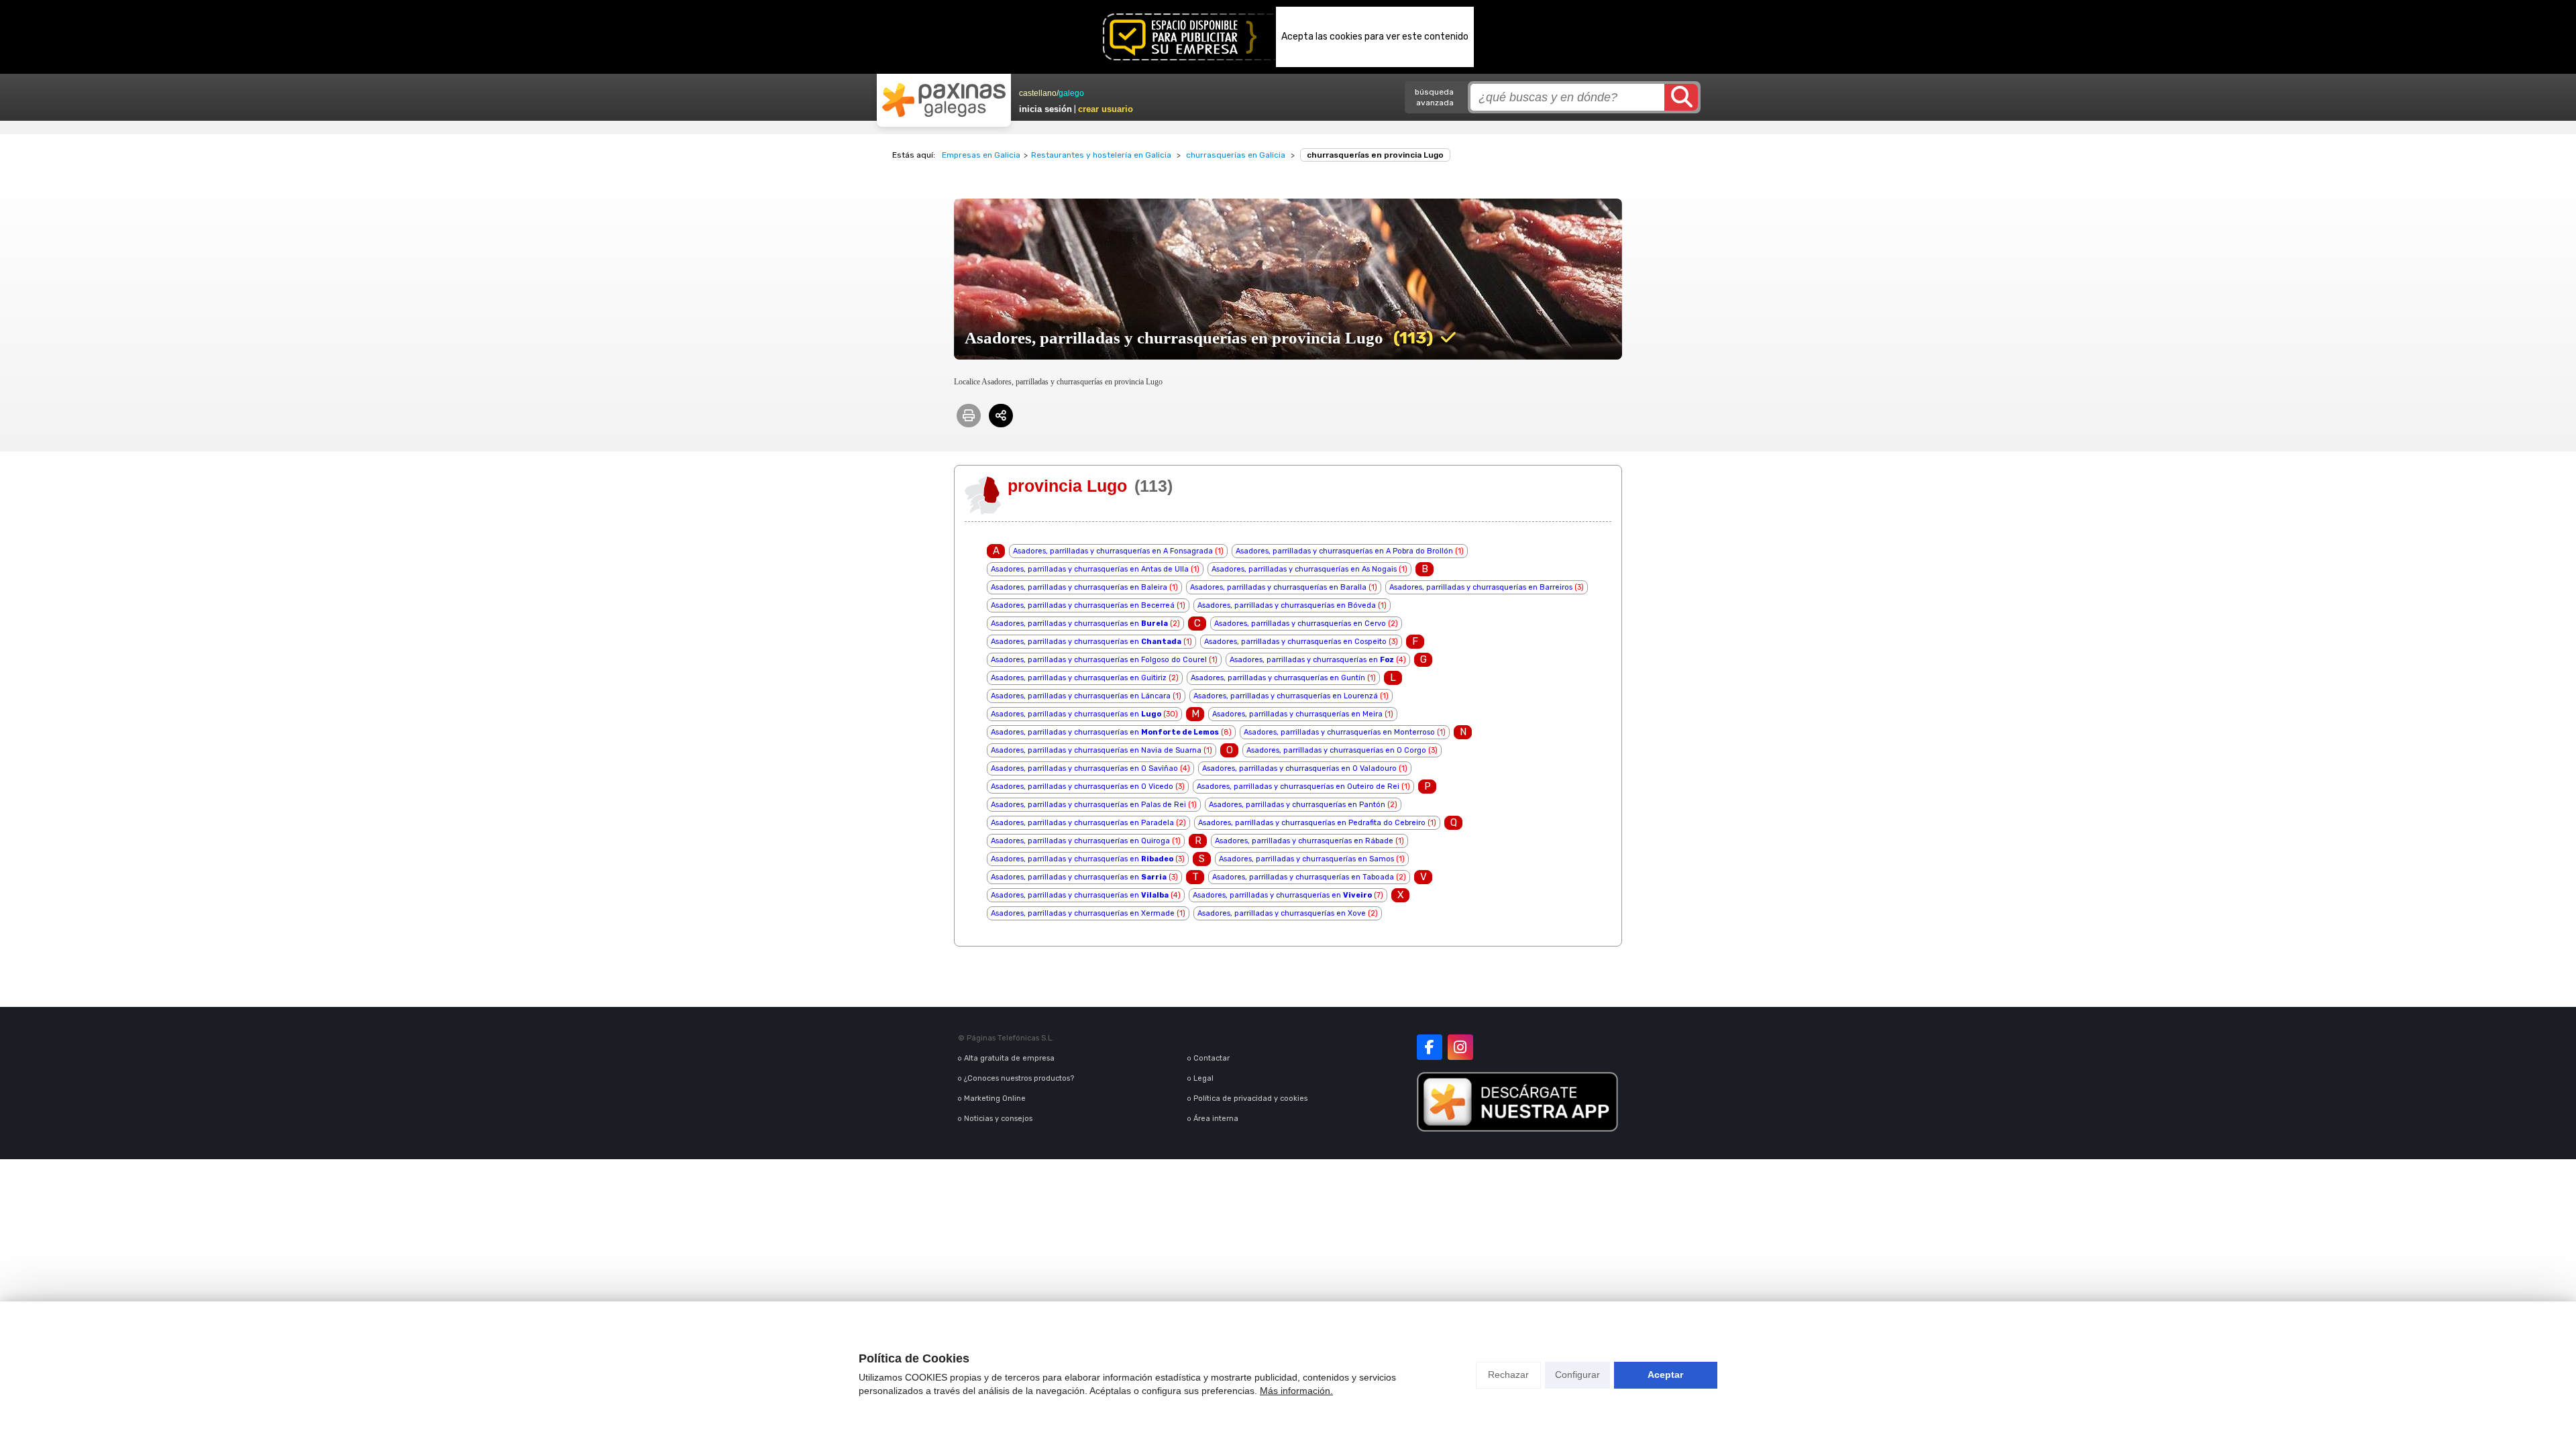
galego (1071, 93)
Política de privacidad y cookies (1250, 1098)
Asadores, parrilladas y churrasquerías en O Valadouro (1299, 768)
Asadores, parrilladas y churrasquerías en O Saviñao (1084, 768)
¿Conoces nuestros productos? (1019, 1078)
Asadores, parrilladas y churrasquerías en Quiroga (1080, 841)
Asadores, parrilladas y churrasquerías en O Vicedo (1082, 787)
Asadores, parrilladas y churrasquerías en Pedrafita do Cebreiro (1312, 823)
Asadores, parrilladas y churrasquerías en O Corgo (1336, 750)
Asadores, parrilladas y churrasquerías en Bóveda (1287, 605)
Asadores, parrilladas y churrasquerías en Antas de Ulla (1090, 569)
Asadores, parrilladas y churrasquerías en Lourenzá (1286, 696)
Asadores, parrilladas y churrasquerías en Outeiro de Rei (1298, 787)
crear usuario (1106, 109)
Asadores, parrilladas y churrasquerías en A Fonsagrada (1113, 551)
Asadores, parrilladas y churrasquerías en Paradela (1082, 823)
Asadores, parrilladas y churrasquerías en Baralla (1278, 587)
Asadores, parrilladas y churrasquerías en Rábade (1304, 841)
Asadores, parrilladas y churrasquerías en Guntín (1278, 678)
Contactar (1212, 1058)
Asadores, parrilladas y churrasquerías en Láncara (1081, 696)
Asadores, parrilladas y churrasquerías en (1079, 624)
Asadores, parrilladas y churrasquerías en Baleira (1079, 587)
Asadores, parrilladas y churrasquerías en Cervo (1300, 624)
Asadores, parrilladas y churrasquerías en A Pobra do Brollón (1344, 551)
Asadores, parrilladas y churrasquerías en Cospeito (1295, 642)
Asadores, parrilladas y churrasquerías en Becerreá (1083, 605)
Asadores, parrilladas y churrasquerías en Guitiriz (1079, 678)
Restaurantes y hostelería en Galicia (1101, 155)
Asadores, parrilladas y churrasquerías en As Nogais (1304, 569)
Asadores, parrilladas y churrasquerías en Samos (1306, 859)
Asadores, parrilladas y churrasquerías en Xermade (1083, 913)
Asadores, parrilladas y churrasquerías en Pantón (1297, 805)
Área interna (1216, 1119)
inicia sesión (1045, 109)
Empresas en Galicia (981, 155)
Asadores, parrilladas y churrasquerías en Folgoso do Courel (1099, 660)
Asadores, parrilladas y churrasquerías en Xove (1282, 913)
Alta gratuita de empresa (1009, 1058)
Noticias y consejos (998, 1119)
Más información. (1296, 1391)
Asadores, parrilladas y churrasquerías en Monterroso (1339, 732)
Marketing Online (995, 1098)
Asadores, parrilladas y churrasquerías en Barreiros (1481, 587)
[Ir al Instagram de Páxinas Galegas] (1460, 1047)
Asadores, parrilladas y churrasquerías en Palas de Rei (1088, 805)
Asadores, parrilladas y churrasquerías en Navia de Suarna (1096, 750)
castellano (1038, 93)
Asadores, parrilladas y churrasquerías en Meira (1297, 714)
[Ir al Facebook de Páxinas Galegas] (1430, 1047)
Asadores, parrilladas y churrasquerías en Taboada (1303, 877)
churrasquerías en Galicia (1236, 155)
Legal (1203, 1078)
